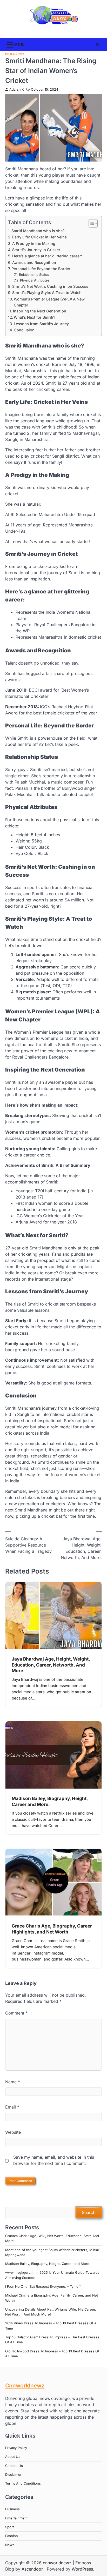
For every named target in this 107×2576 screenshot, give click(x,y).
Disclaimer (13, 2475)
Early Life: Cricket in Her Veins (39, 237)
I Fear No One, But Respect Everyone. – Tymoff (43, 2287)
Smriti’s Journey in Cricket (36, 250)
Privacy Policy (16, 2448)
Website (13, 2132)
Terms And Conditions (23, 2483)
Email (12, 2107)
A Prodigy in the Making (34, 243)
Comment (16, 2013)
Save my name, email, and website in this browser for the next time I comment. (54, 2160)
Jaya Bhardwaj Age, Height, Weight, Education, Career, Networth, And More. (51, 1665)
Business (12, 2509)
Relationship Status (34, 275)
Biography (15, 54)
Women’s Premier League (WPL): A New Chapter (49, 302)
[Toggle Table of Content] (91, 223)
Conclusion (24, 330)
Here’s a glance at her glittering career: (47, 256)
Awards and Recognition (34, 262)
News (10, 2545)
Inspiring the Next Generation (40, 311)
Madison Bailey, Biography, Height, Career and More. (48, 2264)
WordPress (82, 2569)
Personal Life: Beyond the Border (41, 269)
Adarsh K (16, 89)
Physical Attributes (35, 280)
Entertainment (16, 2518)
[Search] (98, 45)
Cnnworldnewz (25, 2386)
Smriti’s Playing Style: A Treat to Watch (47, 293)
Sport (9, 2527)
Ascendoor (32, 2569)
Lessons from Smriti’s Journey (41, 324)
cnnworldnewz (57, 2563)
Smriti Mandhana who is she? (38, 231)
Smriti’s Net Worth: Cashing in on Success (50, 286)
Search (89, 2212)
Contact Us (14, 2466)
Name (13, 2082)
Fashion (12, 2536)
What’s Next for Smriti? (35, 317)
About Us (13, 2457)
